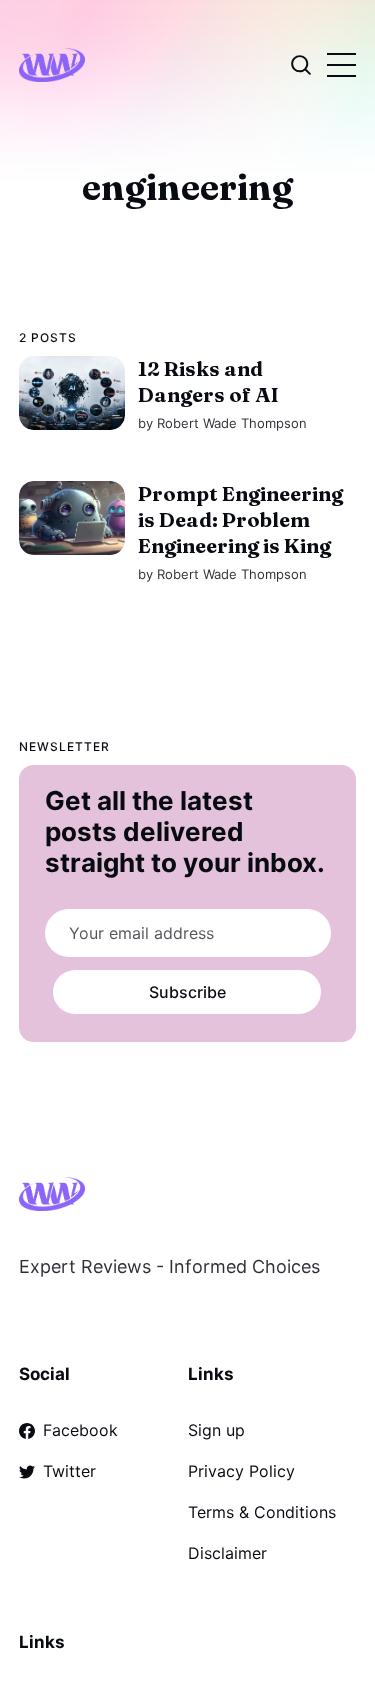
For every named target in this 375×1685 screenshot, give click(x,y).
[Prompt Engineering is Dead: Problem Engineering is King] (72, 517)
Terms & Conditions (262, 1512)
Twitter (69, 1471)
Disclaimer (227, 1553)
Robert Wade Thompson (232, 423)
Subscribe (187, 992)
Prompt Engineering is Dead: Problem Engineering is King (240, 518)
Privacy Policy (241, 1471)
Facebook (80, 1430)
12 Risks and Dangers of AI (208, 381)
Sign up (216, 1430)
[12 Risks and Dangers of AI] (72, 393)
